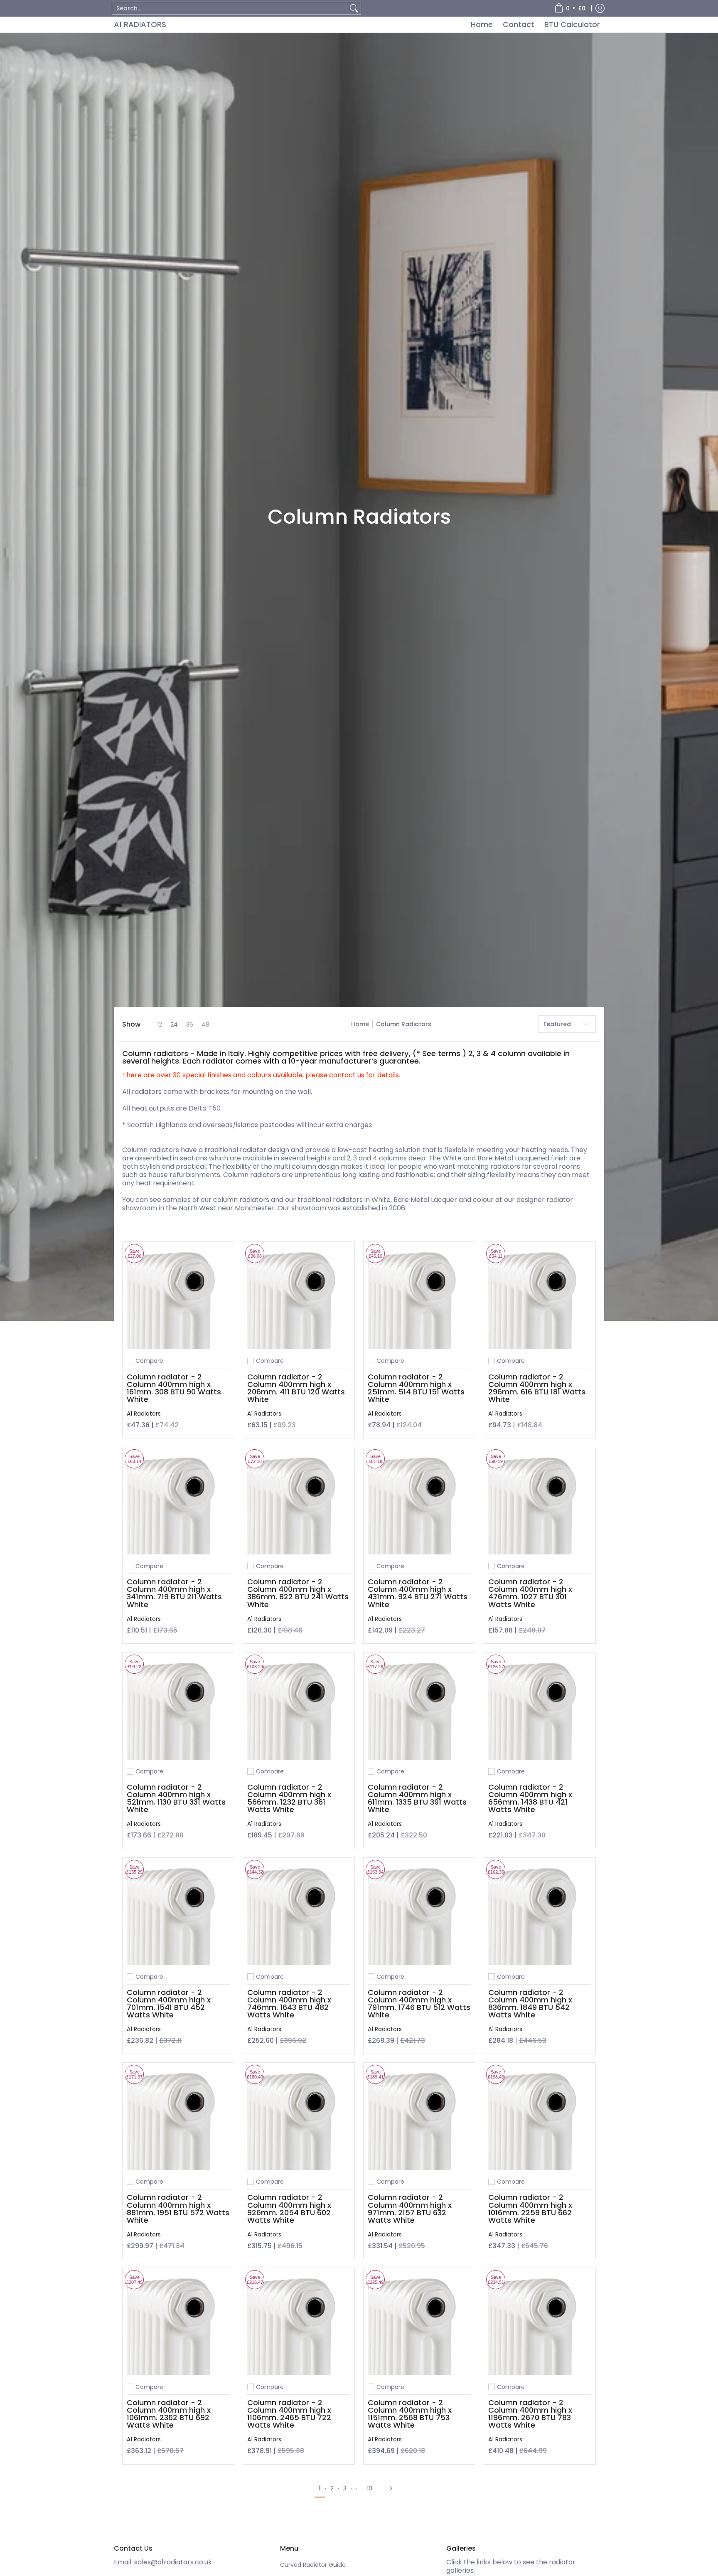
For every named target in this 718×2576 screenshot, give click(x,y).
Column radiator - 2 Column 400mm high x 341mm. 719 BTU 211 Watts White (174, 1593)
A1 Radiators (140, 24)
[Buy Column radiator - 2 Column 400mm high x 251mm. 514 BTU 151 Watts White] (419, 1298)
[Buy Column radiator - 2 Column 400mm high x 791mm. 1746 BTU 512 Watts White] (419, 1914)
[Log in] (600, 8)
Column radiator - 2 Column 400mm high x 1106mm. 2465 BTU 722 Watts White (289, 2414)
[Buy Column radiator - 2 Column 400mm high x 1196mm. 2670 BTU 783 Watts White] (540, 2324)
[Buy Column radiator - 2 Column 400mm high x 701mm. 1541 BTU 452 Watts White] (178, 1914)
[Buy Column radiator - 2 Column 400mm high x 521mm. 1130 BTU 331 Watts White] (178, 1708)
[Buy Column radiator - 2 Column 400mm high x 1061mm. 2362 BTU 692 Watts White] (178, 2324)
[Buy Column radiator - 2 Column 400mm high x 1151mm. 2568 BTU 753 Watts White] (419, 2324)
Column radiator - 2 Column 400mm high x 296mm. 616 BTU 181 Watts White (537, 1388)
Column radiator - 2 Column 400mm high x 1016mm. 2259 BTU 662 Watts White (530, 2208)
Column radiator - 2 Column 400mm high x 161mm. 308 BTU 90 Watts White (174, 1388)
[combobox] (230, 8)
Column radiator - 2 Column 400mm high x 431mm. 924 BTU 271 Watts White (418, 1593)
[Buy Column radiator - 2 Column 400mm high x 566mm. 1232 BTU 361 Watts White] (299, 1708)
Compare (149, 1361)
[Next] (393, 2488)
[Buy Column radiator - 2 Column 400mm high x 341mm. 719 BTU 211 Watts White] (178, 1503)
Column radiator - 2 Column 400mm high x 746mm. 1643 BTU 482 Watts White (289, 2003)
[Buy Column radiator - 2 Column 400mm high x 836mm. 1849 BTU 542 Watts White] (540, 1914)
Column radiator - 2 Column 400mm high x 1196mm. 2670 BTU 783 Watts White (530, 2414)
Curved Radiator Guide (313, 2565)
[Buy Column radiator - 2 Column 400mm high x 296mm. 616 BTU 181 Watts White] (540, 1298)
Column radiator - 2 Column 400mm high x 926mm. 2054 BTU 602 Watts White (289, 2208)
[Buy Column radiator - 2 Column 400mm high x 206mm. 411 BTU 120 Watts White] (299, 1298)
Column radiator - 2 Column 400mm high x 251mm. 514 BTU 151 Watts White (416, 1388)
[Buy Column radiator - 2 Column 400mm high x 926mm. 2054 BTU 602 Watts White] (299, 2118)
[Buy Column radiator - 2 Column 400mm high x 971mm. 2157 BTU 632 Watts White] (419, 2118)
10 (370, 2488)
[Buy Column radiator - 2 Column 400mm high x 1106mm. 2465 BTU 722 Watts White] (299, 2324)
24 (174, 1024)
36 (190, 1024)
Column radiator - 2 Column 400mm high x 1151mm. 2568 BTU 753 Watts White (410, 2414)
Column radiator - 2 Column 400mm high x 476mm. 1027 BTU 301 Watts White (530, 1593)
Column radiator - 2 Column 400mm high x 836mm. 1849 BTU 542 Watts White (530, 2003)
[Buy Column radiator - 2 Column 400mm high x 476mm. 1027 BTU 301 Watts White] (540, 1503)
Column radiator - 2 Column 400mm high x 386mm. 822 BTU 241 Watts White (298, 1593)
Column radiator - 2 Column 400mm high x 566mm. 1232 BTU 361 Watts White (289, 1798)
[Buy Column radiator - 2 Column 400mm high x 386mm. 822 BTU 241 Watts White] (299, 1503)
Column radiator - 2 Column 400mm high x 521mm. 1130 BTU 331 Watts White (176, 1798)
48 (205, 1024)
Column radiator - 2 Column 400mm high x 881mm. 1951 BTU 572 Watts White (178, 2208)
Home (360, 1024)
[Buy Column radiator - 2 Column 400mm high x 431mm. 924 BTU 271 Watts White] (419, 1503)
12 (160, 1024)
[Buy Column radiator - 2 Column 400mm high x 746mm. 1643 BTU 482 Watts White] (299, 1914)
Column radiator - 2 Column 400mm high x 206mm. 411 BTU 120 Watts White (296, 1388)
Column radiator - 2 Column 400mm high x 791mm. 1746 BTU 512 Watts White (419, 2003)
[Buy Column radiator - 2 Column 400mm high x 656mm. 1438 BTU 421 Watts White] (540, 1708)
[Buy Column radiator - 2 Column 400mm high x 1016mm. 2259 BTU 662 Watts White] (540, 2118)
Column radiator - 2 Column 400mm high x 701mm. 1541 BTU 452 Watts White (169, 2003)
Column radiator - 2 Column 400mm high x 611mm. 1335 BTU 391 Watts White (417, 1798)
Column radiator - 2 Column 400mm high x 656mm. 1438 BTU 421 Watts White (530, 1798)
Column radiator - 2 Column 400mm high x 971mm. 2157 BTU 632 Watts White (410, 2208)
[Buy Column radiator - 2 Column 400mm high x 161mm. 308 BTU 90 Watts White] (178, 1298)
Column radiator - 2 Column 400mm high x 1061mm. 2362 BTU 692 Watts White (169, 2414)
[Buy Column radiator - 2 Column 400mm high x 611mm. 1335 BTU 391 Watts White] (419, 1708)
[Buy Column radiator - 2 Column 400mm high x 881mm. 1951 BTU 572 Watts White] (178, 2118)
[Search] (354, 8)
